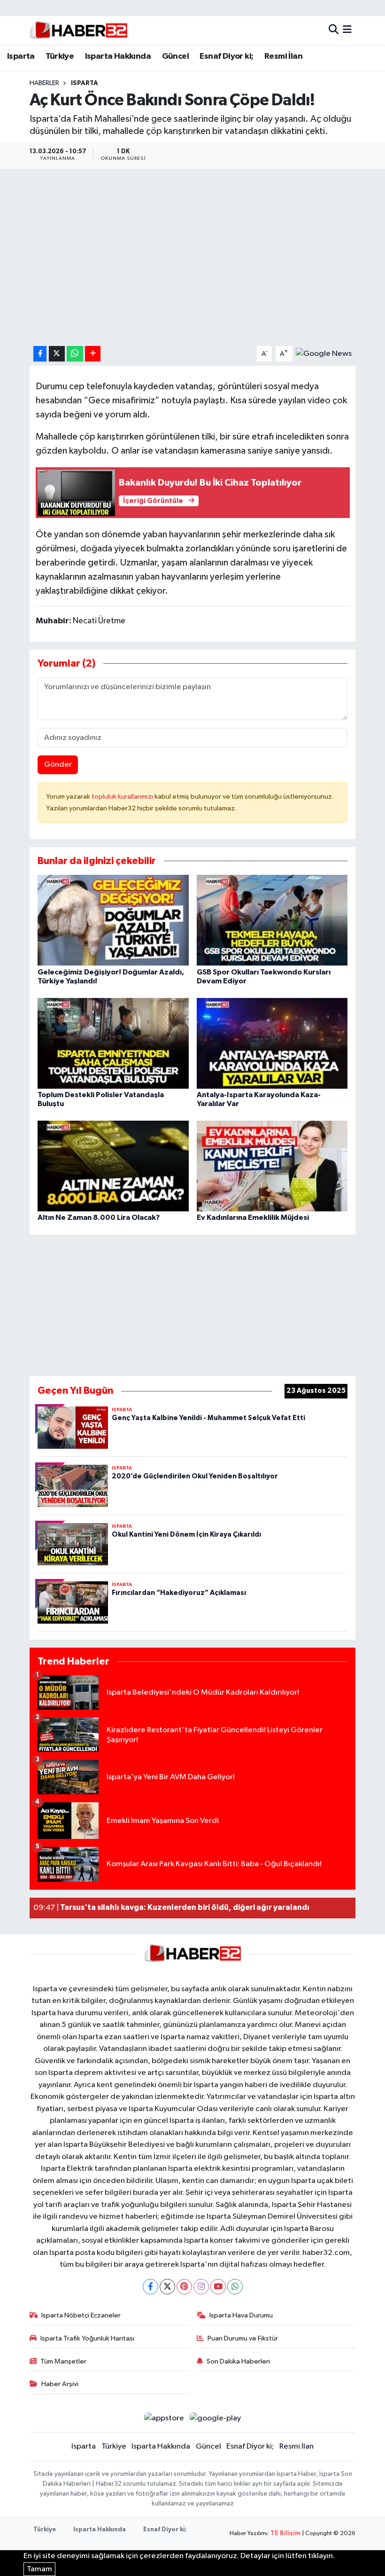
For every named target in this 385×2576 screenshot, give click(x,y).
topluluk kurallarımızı (123, 797)
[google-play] (216, 2418)
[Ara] (334, 30)
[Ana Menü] (347, 30)
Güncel (175, 56)
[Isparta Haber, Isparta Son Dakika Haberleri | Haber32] (79, 30)
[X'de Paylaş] (57, 354)
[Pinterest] (184, 2287)
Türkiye (60, 56)
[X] (167, 2287)
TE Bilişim (285, 2533)
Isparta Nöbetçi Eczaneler (81, 2315)
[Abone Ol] (324, 354)
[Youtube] (218, 2287)
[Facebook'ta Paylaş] (40, 354)
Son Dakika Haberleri (238, 2361)
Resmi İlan (283, 56)
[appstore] (164, 2418)
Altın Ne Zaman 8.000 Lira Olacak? (99, 1217)
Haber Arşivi (60, 2384)
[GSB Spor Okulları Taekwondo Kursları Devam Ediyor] (272, 920)
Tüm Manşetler (63, 2361)
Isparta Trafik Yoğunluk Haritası (87, 2338)
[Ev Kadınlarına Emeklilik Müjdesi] (272, 1166)
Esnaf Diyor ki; (226, 56)
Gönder (58, 765)
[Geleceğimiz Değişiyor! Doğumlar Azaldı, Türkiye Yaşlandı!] (113, 920)
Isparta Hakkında (118, 56)
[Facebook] (150, 2287)
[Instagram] (201, 2287)
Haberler (44, 83)
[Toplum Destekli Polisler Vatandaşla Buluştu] (113, 1043)
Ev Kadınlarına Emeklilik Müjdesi (253, 1217)
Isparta (21, 56)
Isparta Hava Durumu (241, 2315)
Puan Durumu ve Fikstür (243, 2338)
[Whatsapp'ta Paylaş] (75, 354)
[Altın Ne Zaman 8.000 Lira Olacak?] (113, 1166)
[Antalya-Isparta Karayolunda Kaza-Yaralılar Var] (272, 1043)
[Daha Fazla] (93, 354)
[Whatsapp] (235, 2287)
